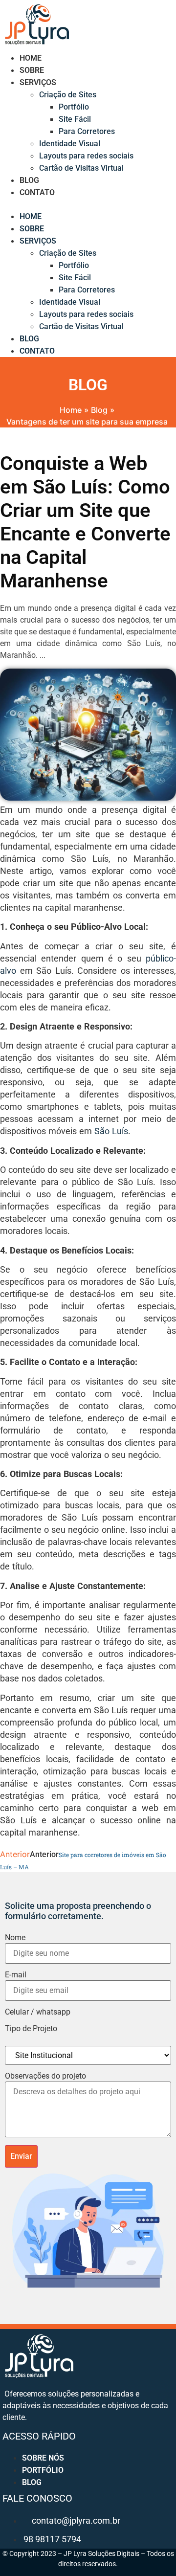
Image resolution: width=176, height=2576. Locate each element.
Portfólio (74, 107)
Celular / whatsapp (38, 2012)
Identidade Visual (70, 144)
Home (31, 58)
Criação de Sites (68, 95)
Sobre (32, 70)
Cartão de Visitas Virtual (81, 168)
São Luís (111, 1131)
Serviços (38, 82)
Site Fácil (75, 119)
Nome (15, 1938)
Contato (37, 192)
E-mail (16, 1975)
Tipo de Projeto (31, 2029)
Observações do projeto (45, 2076)
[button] (88, 204)
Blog (29, 180)
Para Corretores (87, 131)
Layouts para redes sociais (86, 156)
